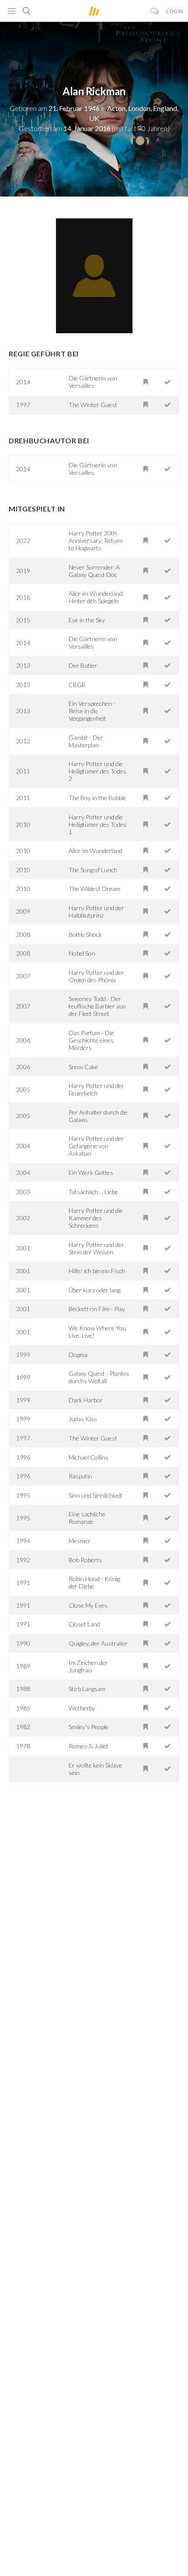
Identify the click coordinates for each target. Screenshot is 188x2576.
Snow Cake (83, 1067)
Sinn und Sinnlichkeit (96, 1495)
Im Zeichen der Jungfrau (88, 1666)
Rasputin (80, 1476)
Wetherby (82, 1708)
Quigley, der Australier (98, 1643)
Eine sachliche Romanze (87, 1518)
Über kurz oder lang (94, 1290)
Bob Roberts (85, 1560)
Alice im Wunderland (96, 851)
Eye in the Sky (87, 620)
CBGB (77, 685)
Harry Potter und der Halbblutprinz (96, 912)
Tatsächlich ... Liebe (93, 1192)
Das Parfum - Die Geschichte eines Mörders (91, 1040)
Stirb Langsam (87, 1689)
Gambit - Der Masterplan (86, 741)
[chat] (155, 11)
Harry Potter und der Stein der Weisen (96, 1248)
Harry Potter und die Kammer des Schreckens (96, 1218)
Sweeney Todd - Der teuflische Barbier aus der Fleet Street (97, 1006)
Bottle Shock (85, 934)
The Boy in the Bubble (97, 798)
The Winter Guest (93, 405)
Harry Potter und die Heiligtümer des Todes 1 (97, 824)
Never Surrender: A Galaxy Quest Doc (94, 571)
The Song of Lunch (93, 870)
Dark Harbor (86, 1400)
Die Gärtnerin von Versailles (93, 382)
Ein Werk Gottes (91, 1172)
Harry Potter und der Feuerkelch (96, 1089)
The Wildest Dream (94, 889)
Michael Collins (89, 1457)
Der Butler (83, 665)
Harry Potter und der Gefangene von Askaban (96, 1146)
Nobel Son (82, 953)
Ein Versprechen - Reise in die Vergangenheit (92, 711)
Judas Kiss (83, 1419)
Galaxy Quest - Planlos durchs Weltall (99, 1377)
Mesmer (80, 1541)
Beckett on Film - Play (97, 1309)
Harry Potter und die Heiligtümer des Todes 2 (97, 771)
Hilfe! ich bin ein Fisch (97, 1271)
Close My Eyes (88, 1605)
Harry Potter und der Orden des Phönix (96, 976)
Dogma (78, 1355)
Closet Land (84, 1624)
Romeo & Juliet (89, 1746)
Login (175, 11)
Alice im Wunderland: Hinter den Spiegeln (96, 597)
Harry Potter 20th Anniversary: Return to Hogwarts (96, 540)
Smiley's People (89, 1727)
